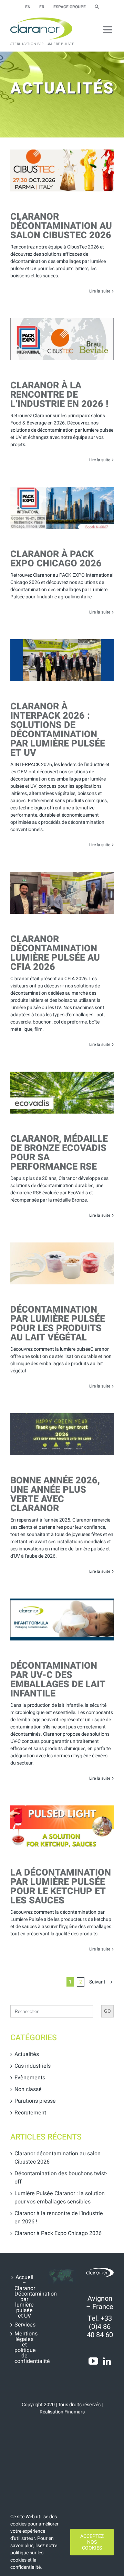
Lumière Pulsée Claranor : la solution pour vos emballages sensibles (60, 2198)
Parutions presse (35, 2101)
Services (24, 2325)
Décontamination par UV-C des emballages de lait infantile (58, 1680)
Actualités (27, 2054)
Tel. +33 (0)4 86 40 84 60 (100, 2327)
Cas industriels (33, 2066)
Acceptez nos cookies (92, 2542)
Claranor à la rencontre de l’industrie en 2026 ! (59, 395)
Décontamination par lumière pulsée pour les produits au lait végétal (58, 1324)
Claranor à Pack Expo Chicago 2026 (56, 559)
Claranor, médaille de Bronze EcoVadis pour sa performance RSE (59, 1153)
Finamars (75, 2412)
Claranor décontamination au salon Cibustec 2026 (61, 226)
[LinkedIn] (107, 2361)
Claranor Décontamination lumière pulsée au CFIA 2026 (55, 953)
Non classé (28, 2089)
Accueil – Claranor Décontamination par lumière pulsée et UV (24, 2297)
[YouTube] (93, 2361)
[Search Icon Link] (97, 7)
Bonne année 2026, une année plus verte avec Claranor (55, 1494)
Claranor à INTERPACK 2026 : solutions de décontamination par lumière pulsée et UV (58, 730)
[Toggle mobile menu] (108, 30)
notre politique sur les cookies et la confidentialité (34, 2556)
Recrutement (30, 2113)
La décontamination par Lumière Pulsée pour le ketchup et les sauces (61, 1887)
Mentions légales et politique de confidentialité (24, 2347)
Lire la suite (100, 291)
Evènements (30, 2078)
